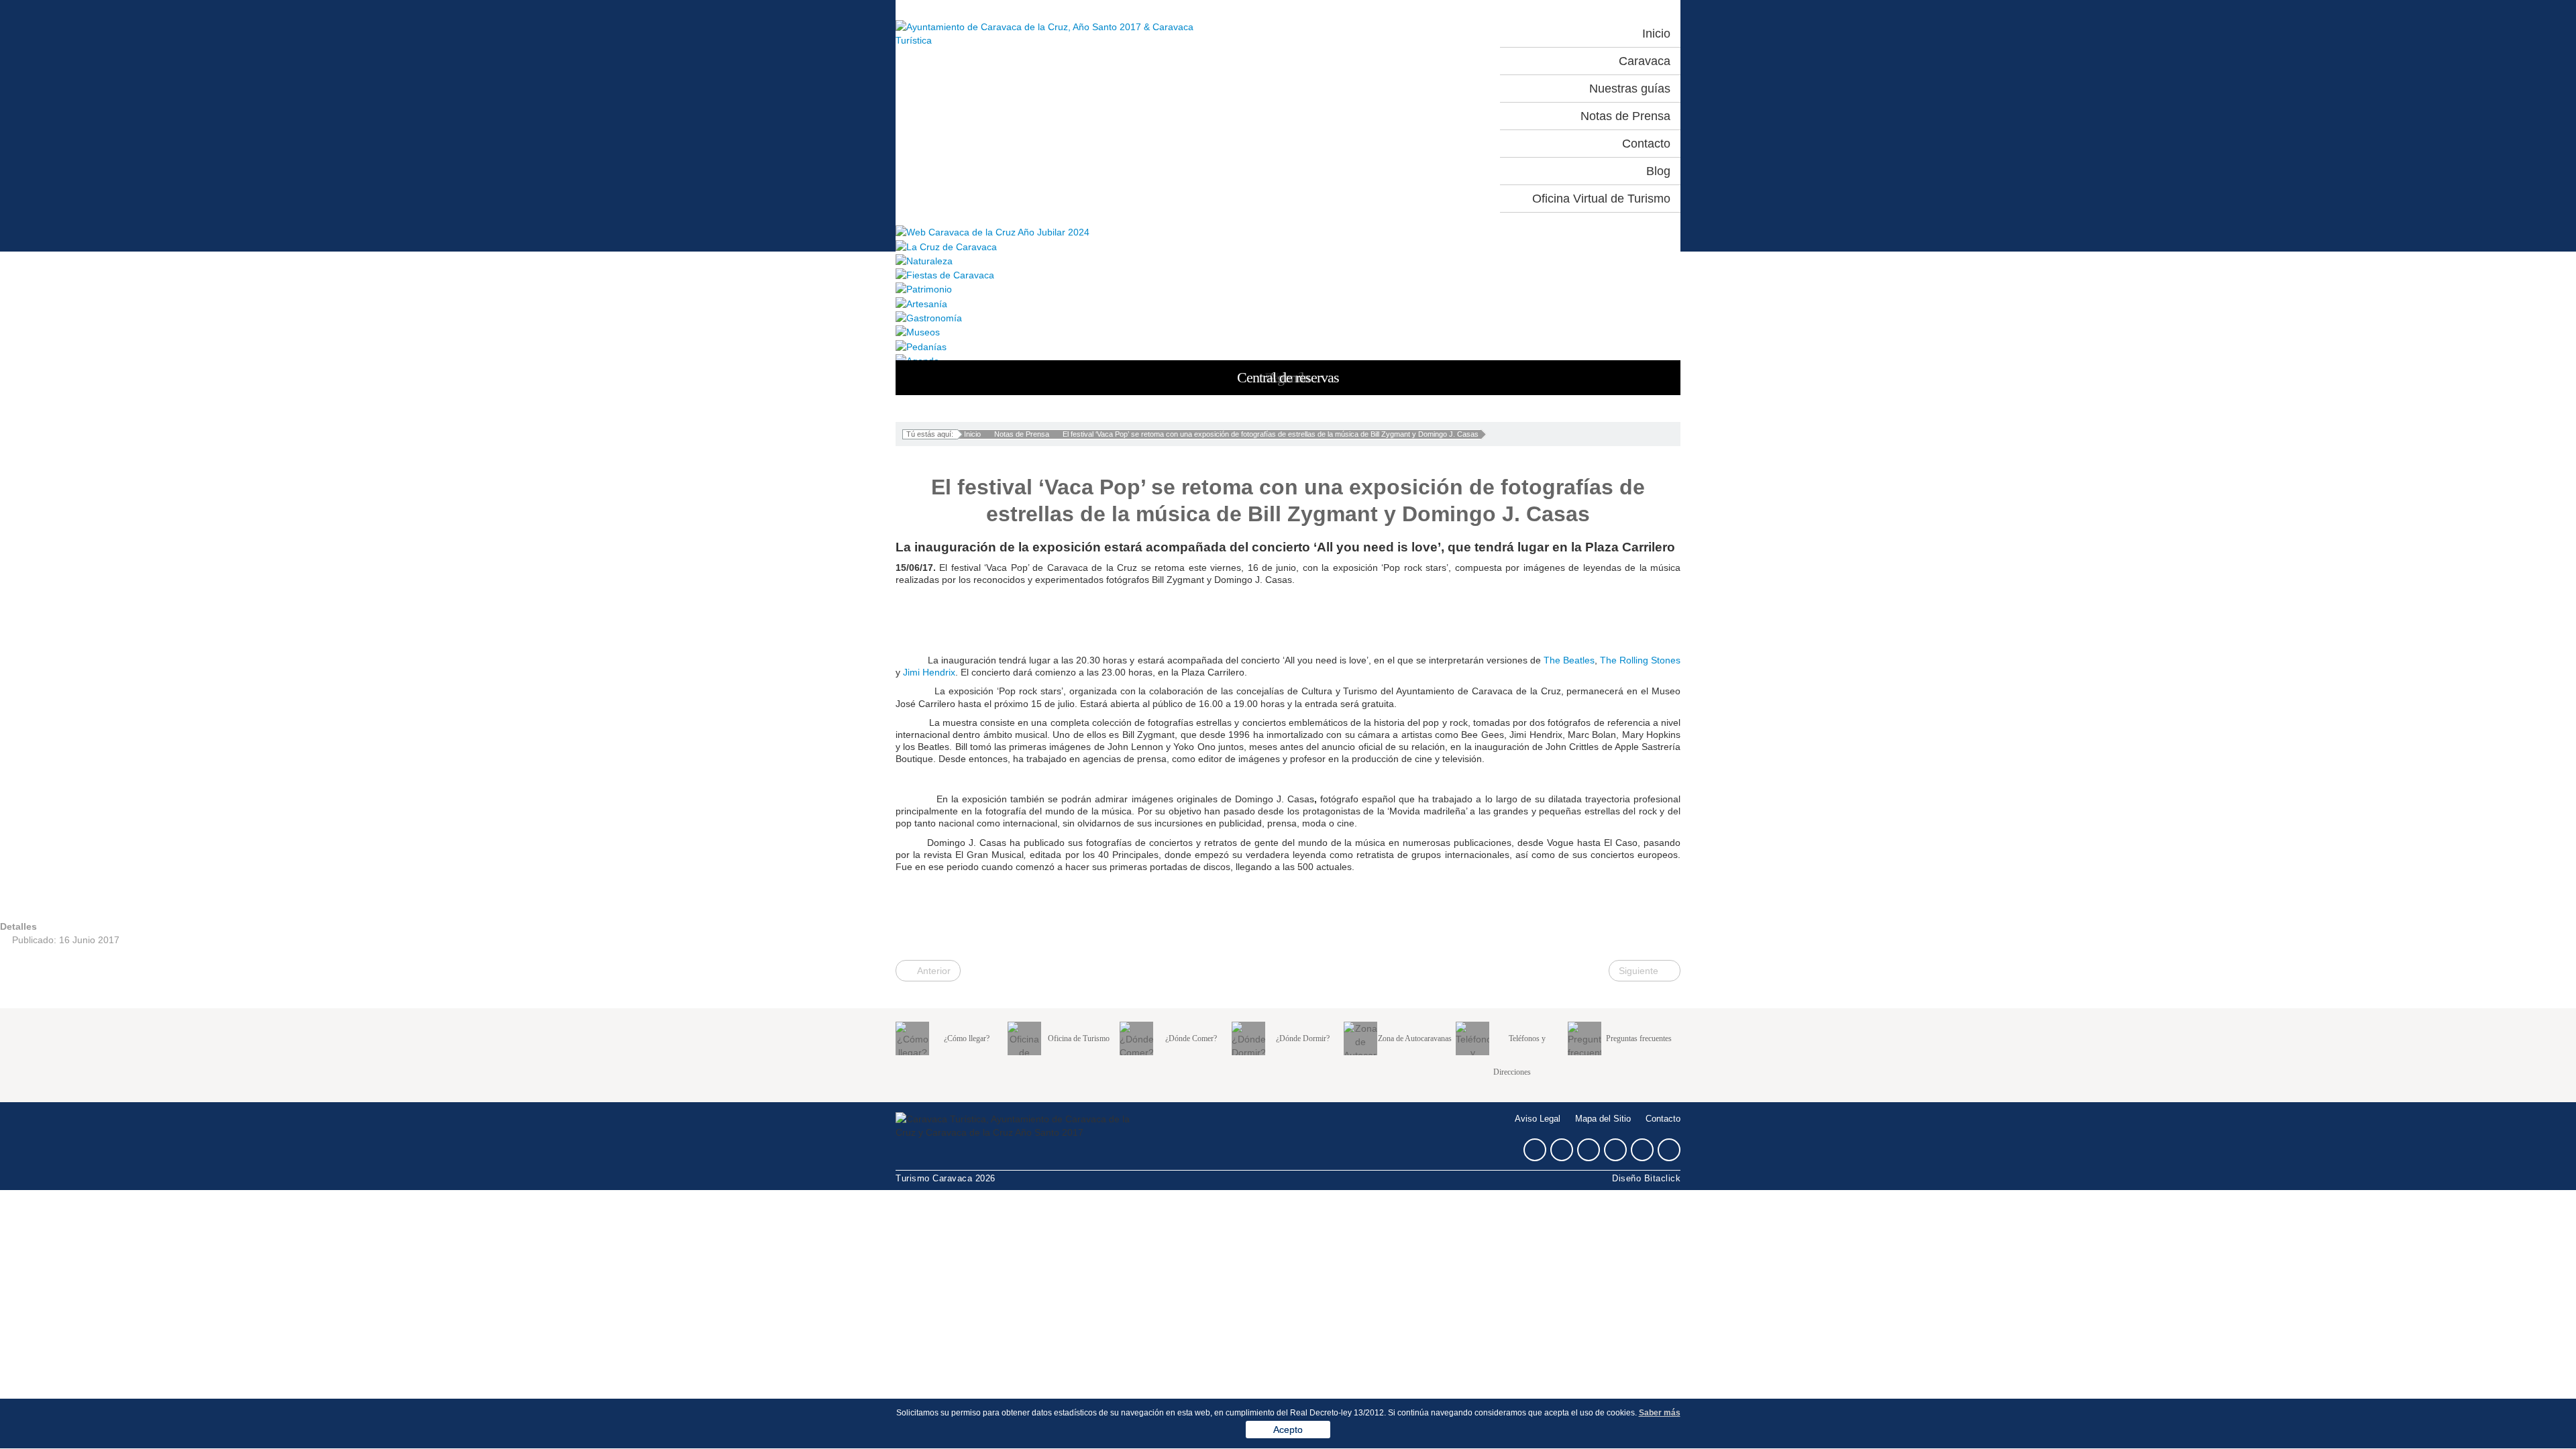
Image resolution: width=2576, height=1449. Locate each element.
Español (1393, 34)
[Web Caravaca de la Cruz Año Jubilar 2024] (1288, 232)
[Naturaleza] (1288, 261)
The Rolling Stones (1640, 660)
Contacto (1663, 1119)
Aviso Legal (1538, 1119)
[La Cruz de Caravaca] (1288, 246)
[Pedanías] (1288, 346)
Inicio (972, 434)
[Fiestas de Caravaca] (1288, 275)
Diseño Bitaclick (1646, 1179)
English (1452, 34)
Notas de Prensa (1022, 434)
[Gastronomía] (1288, 318)
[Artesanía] (1288, 303)
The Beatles (1569, 660)
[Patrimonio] (1288, 289)
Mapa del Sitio (1603, 1119)
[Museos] (1288, 332)
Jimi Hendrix (929, 672)
